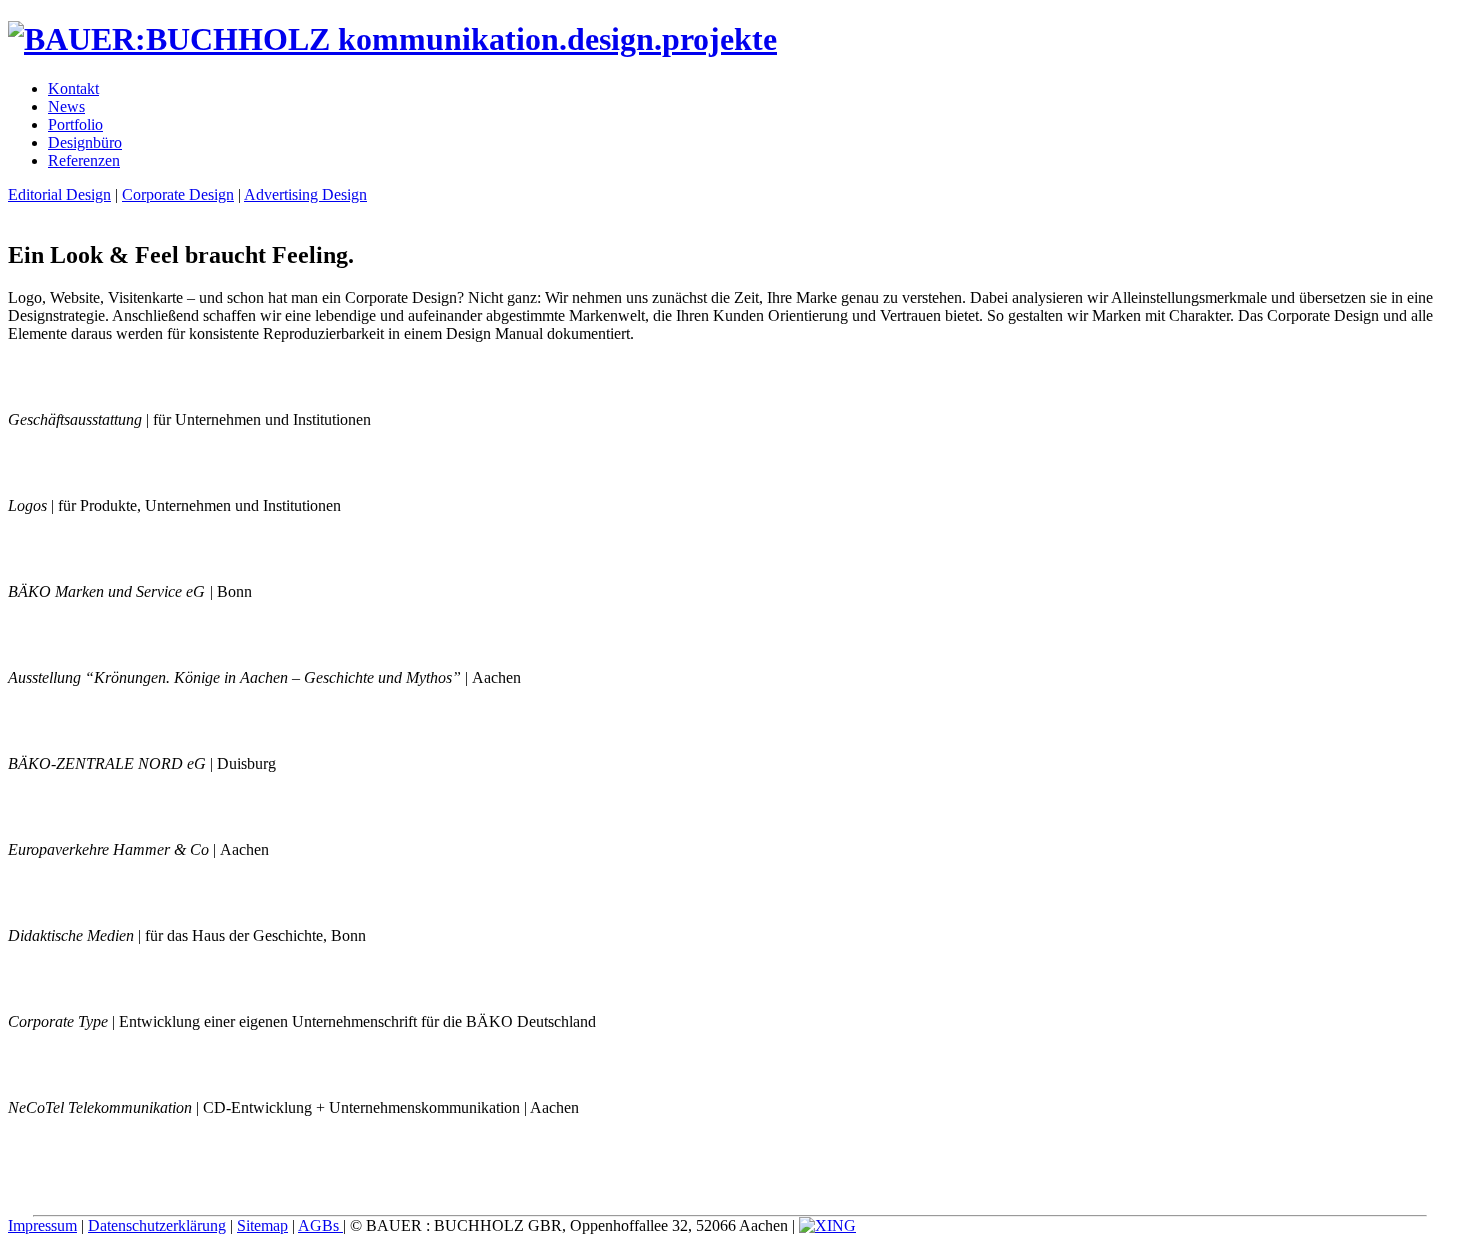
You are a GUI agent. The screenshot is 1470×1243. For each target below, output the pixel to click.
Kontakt (73, 88)
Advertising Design (305, 194)
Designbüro (85, 142)
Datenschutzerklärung (157, 1225)
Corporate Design (178, 194)
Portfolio (75, 124)
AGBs (320, 1225)
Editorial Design (59, 194)
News (66, 106)
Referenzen (84, 160)
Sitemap (262, 1225)
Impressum (42, 1225)
